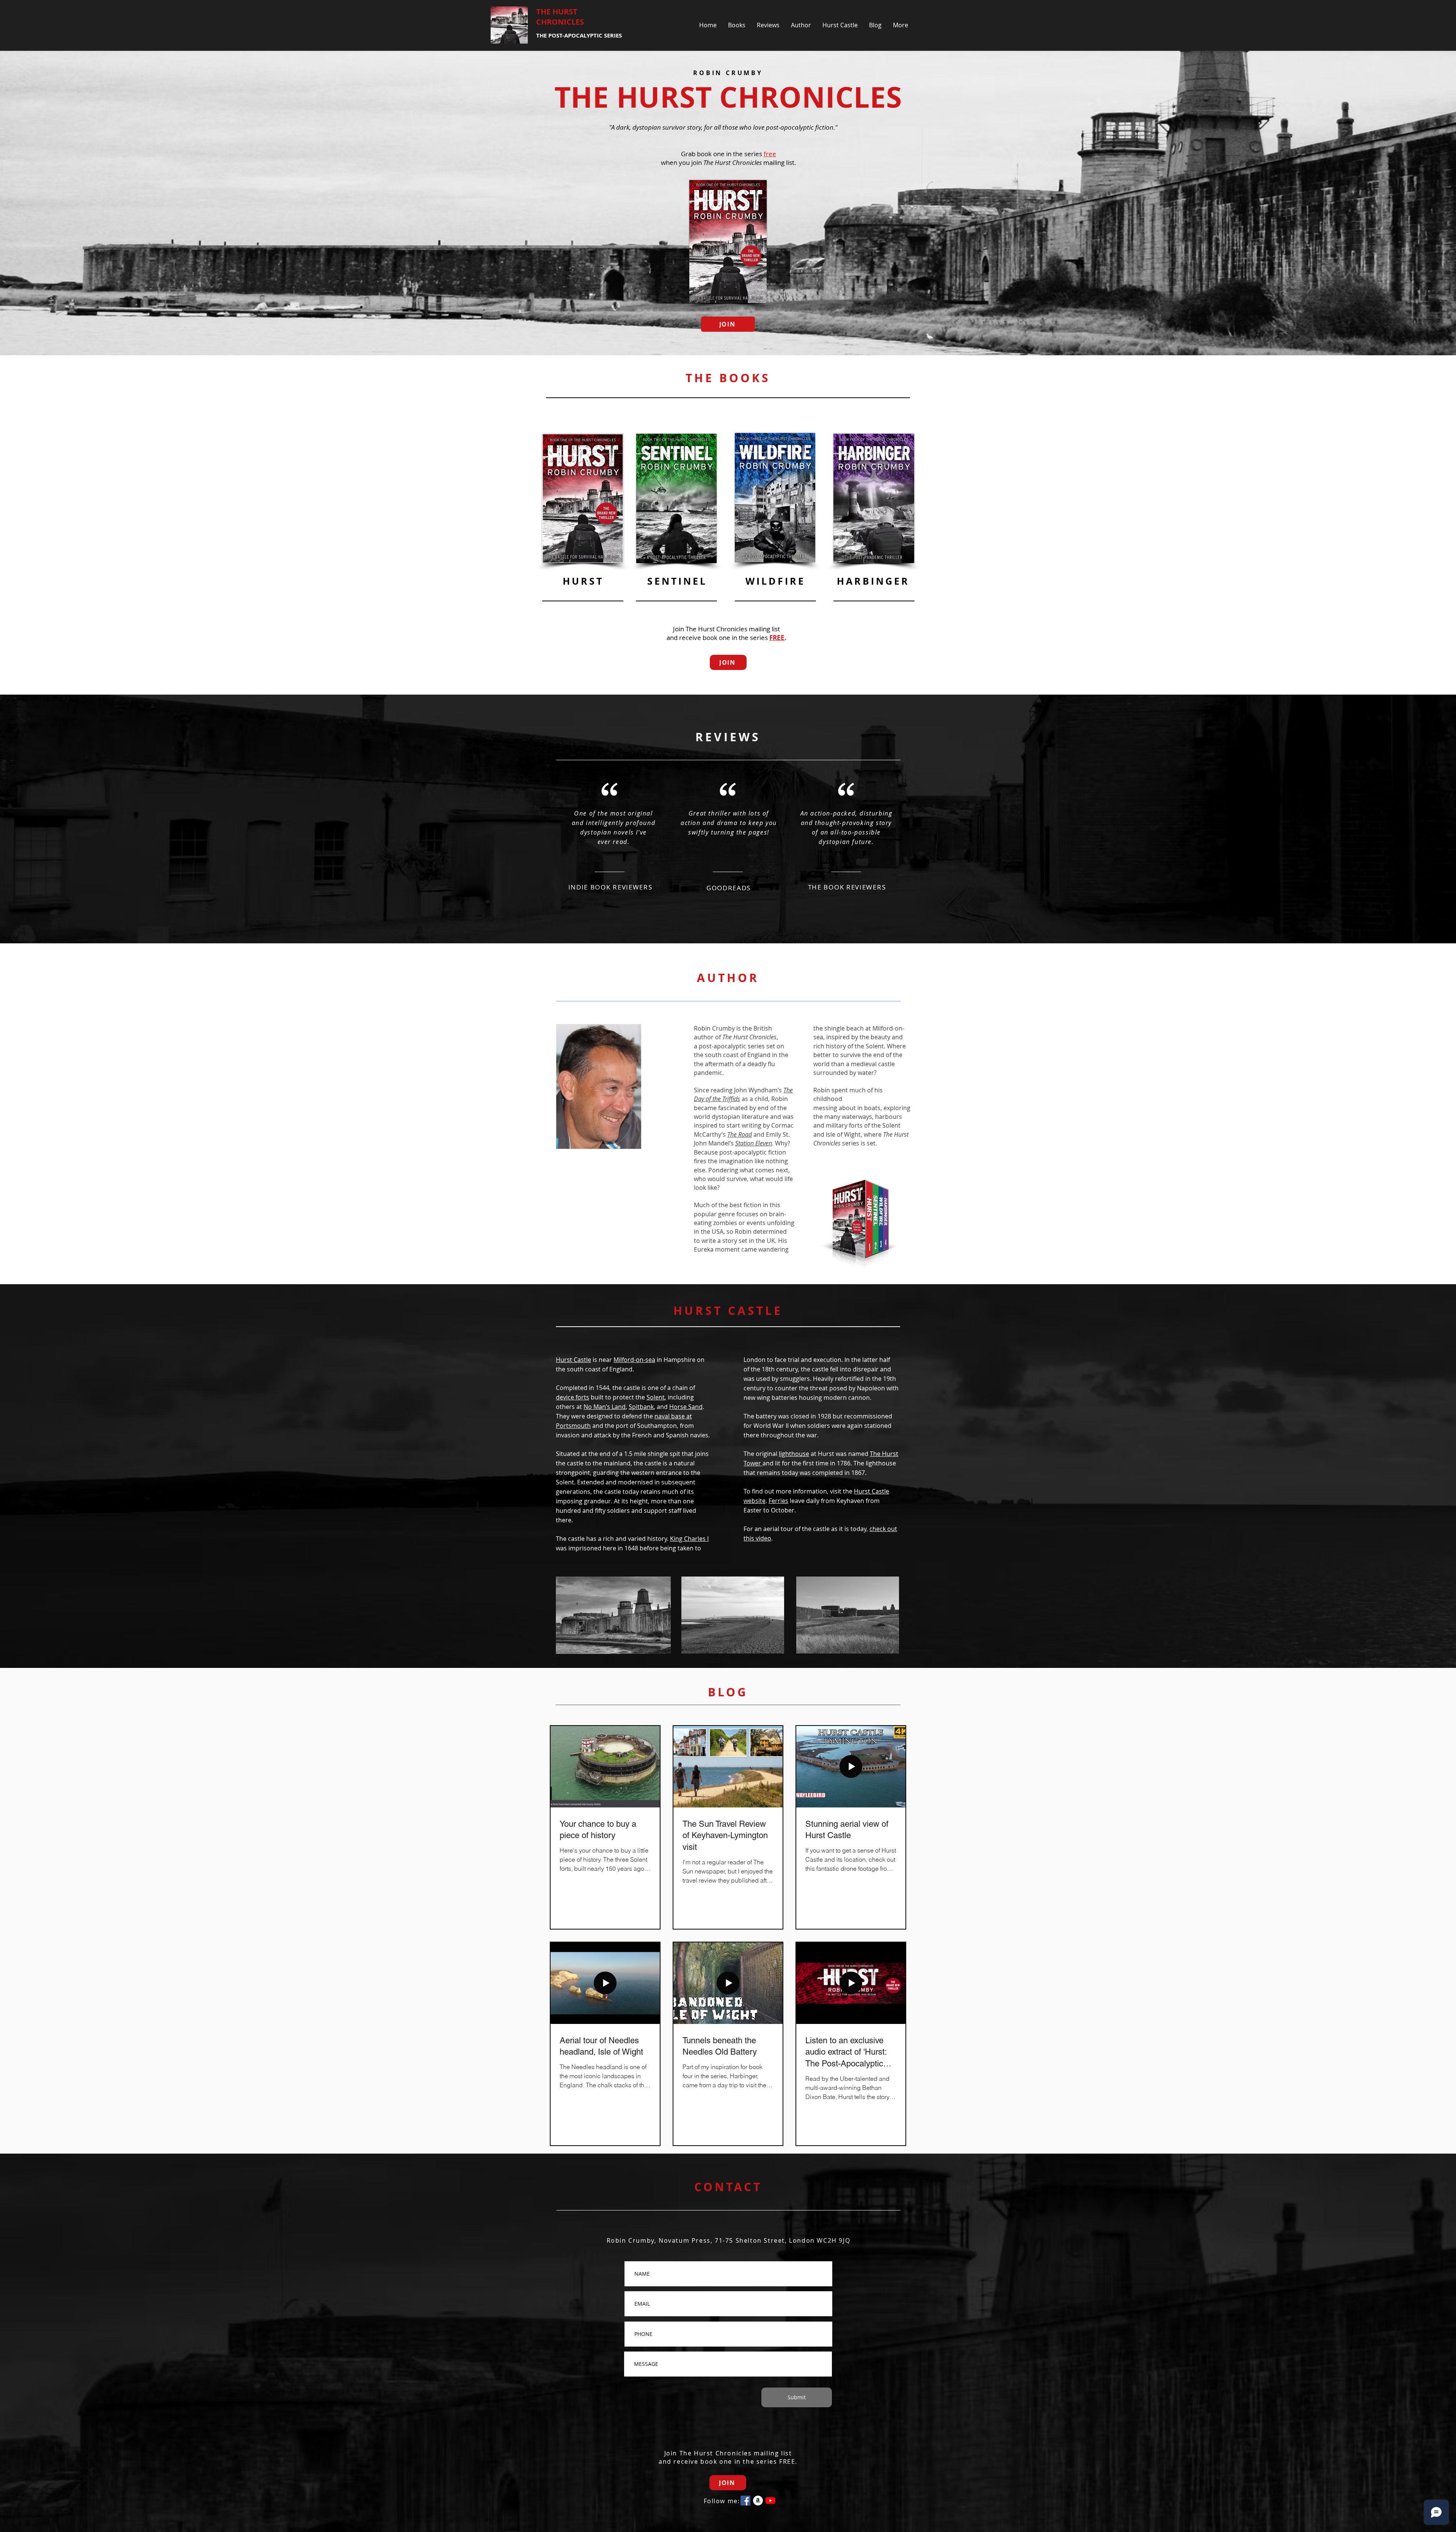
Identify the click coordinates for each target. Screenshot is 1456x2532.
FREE (777, 638)
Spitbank (641, 1407)
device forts (573, 1397)
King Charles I (689, 1539)
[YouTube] (770, 2501)
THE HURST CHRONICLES (560, 17)
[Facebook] (745, 2501)
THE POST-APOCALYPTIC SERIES (579, 35)
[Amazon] (758, 2501)
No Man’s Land (605, 1407)
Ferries (778, 1501)
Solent (656, 1397)
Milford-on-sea (634, 1360)
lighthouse (794, 1454)
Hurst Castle (573, 1360)
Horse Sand (686, 1407)
